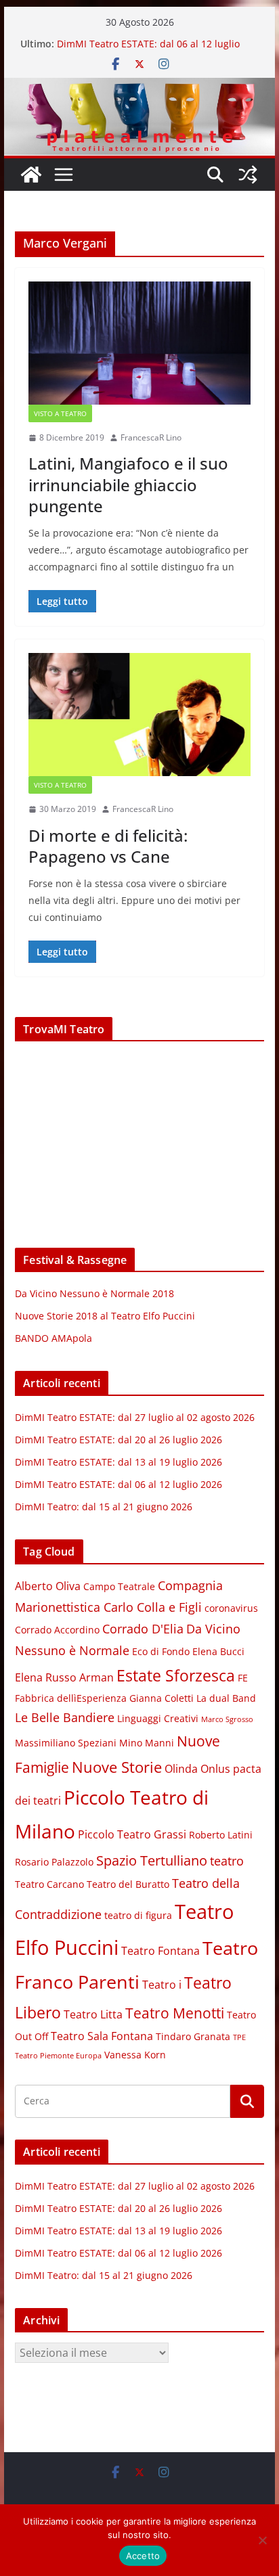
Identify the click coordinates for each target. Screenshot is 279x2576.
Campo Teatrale (119, 1587)
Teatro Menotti (175, 2013)
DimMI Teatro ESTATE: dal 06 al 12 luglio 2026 (119, 1484)
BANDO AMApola (53, 1338)
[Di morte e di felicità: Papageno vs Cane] (139, 715)
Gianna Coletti (162, 1698)
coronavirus (231, 1608)
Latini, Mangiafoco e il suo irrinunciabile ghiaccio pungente (128, 484)
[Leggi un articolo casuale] (248, 175)
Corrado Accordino (57, 1630)
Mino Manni (147, 1743)
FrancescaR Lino (151, 437)
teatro (227, 1861)
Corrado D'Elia (143, 1629)
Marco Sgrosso (227, 1719)
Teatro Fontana (160, 1951)
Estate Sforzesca (176, 1675)
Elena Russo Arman (64, 1677)
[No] (262, 2540)
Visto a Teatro (60, 413)
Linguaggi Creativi (158, 1719)
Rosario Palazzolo (54, 1862)
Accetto (143, 2556)
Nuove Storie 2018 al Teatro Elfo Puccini (105, 1316)
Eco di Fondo (161, 1652)
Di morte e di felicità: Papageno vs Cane (108, 846)
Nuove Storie (117, 1767)
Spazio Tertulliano (152, 1860)
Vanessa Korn (135, 2055)
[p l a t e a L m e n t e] (139, 87)
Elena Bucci (218, 1652)
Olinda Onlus (197, 1769)
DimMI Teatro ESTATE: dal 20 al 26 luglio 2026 (119, 1440)
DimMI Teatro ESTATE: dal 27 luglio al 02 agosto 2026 (135, 1417)
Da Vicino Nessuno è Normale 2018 (94, 1293)
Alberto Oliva (48, 1586)
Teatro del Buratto (128, 1884)
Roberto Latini (221, 1835)
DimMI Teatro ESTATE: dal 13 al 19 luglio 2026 (119, 1462)
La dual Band (226, 1698)
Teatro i (162, 1985)
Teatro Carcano (49, 1884)
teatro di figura (138, 1916)
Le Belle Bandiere (65, 1717)
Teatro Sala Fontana (102, 2036)
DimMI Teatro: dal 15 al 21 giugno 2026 (104, 1507)
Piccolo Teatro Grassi (132, 1834)
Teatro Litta (93, 2014)
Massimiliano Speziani (66, 1743)
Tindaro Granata (193, 2037)
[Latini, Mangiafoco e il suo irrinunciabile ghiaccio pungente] (139, 343)
